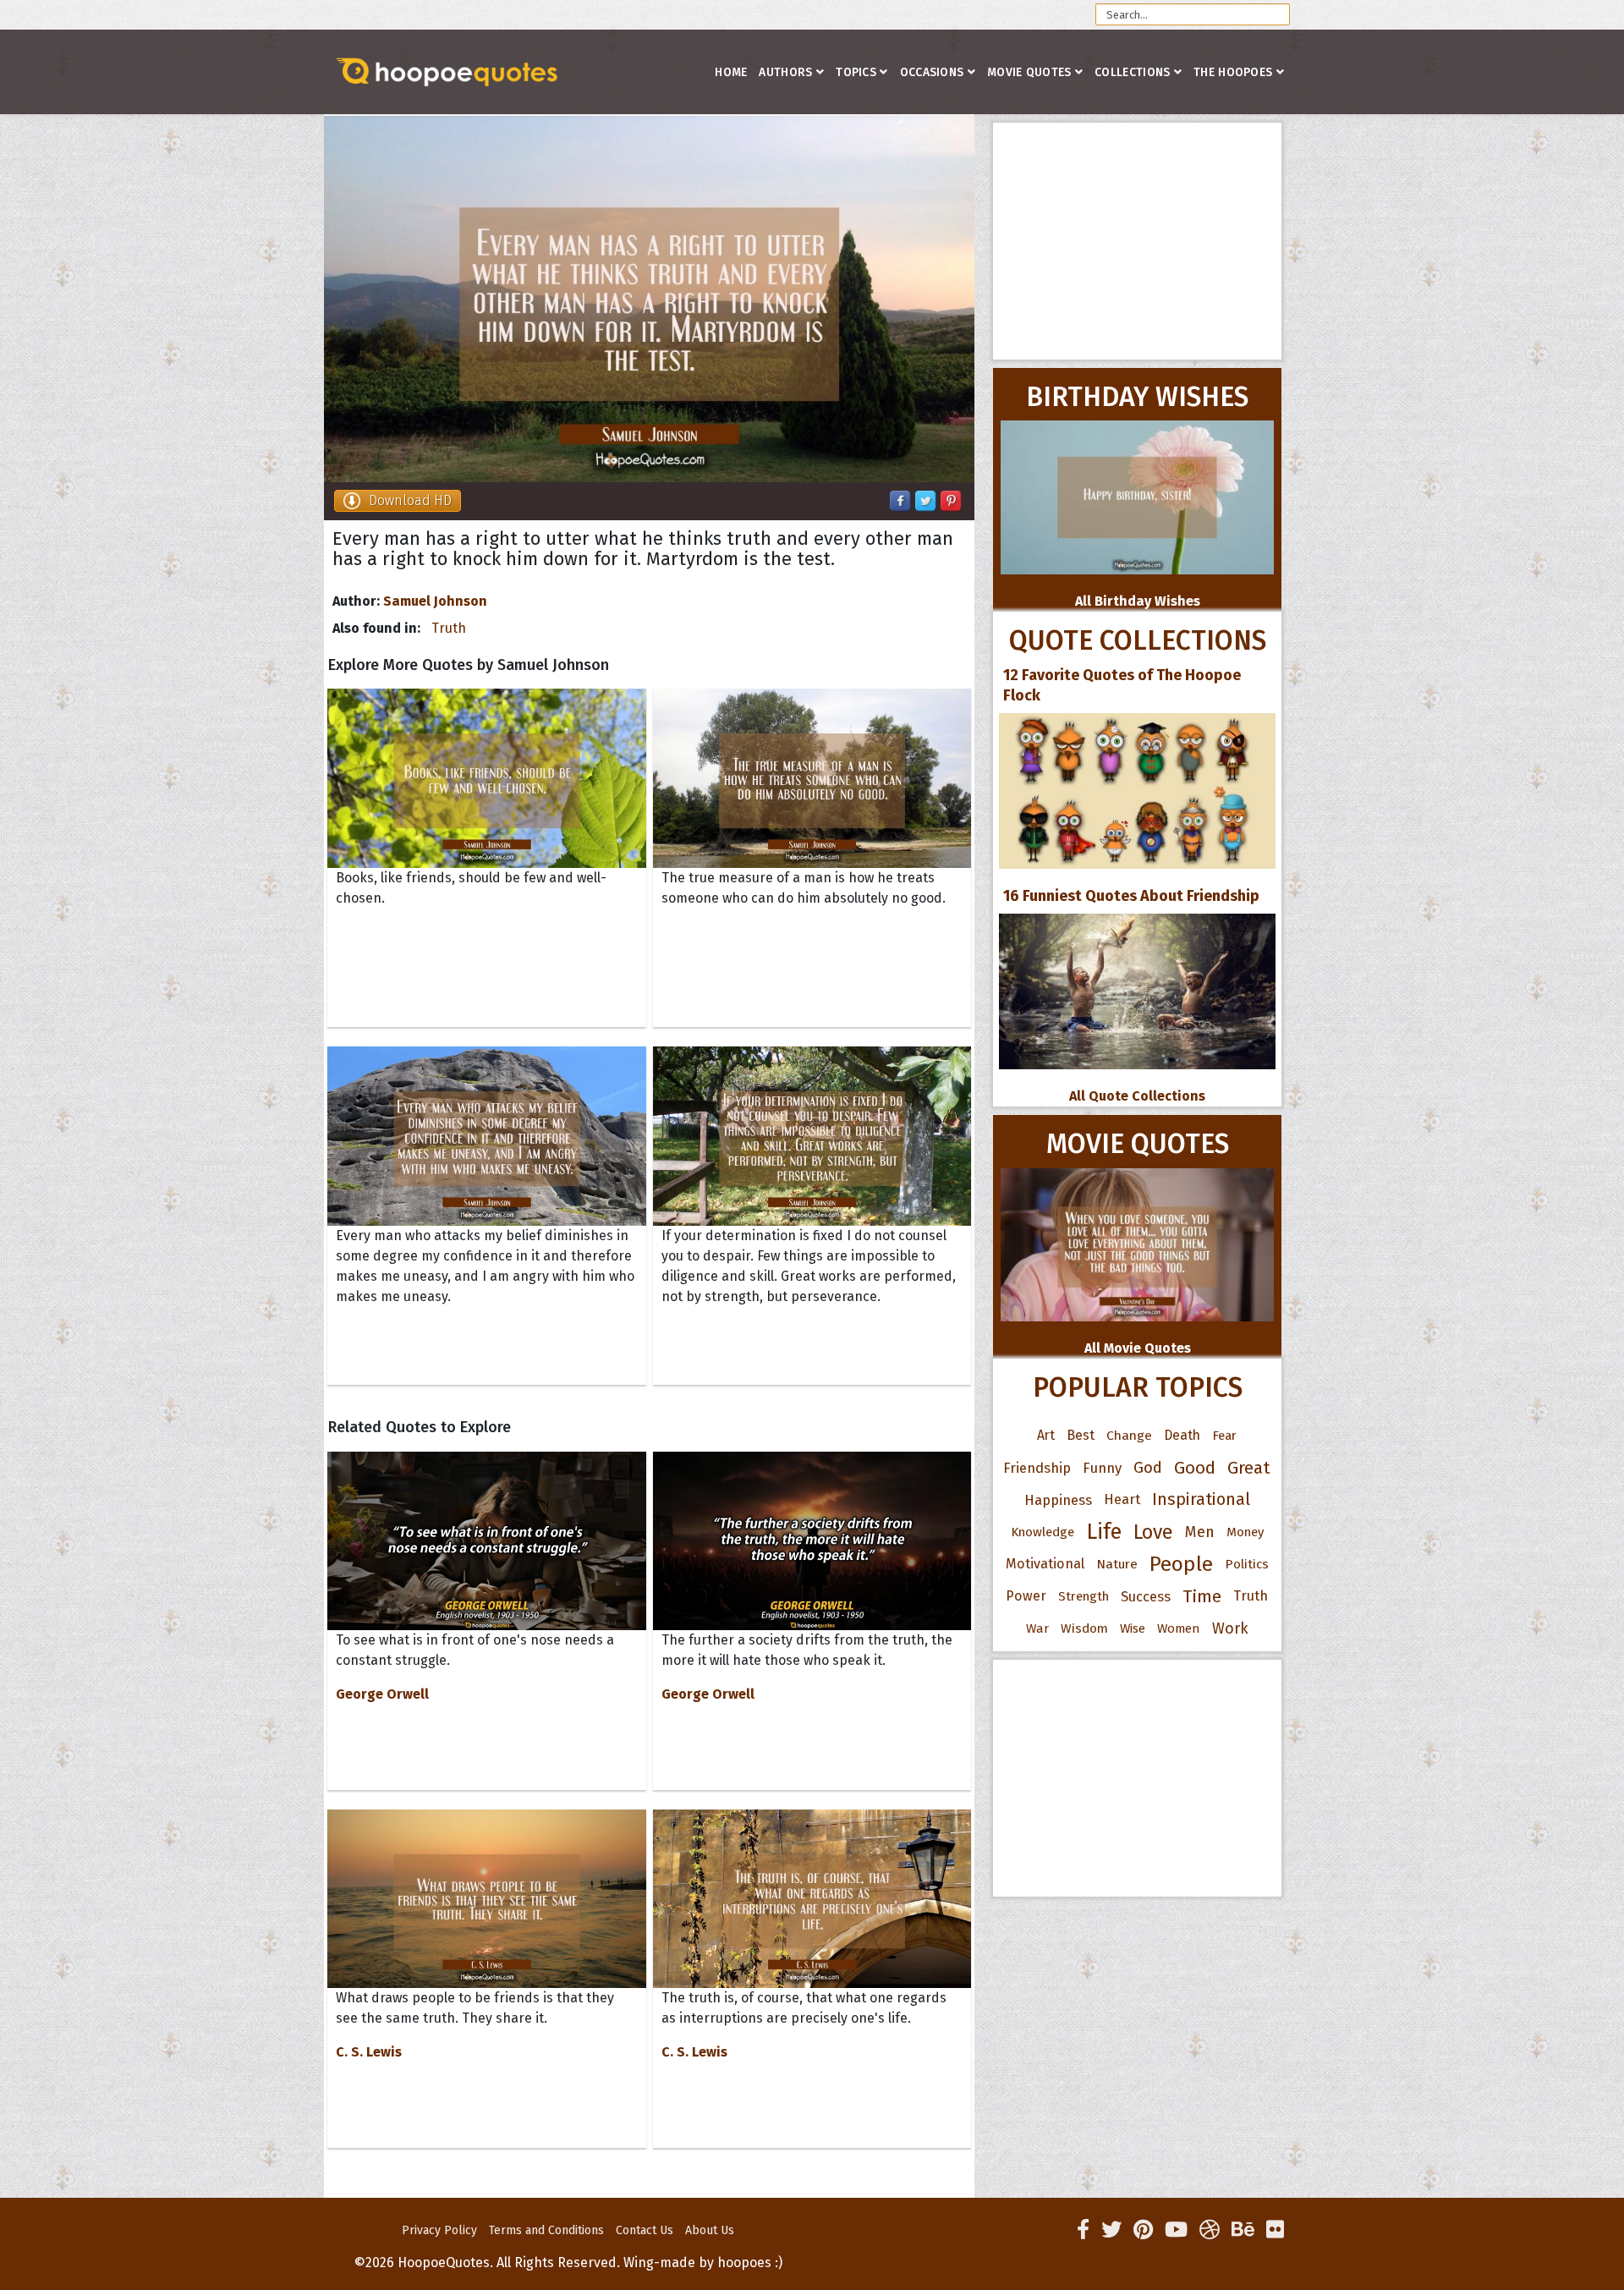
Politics (1247, 1564)
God (1148, 1468)
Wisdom (1084, 1628)
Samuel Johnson (435, 601)
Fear (1224, 1436)
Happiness (1058, 1500)
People (1181, 1564)
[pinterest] (1143, 2230)
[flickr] (1275, 2230)
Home (731, 72)
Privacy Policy (439, 2230)
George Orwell (382, 1694)
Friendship (1037, 1468)
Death (1182, 1435)
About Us (710, 2230)
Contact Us (645, 2230)
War (1037, 1628)
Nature (1117, 1564)
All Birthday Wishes (1138, 601)
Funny (1102, 1468)
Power (1026, 1596)
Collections (1132, 72)
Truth (449, 628)
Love (1153, 1532)
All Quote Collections (1137, 1096)
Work (1230, 1628)
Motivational (1045, 1564)
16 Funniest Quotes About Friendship (1131, 896)
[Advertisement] (1137, 241)
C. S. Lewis (369, 2052)
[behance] (1243, 2230)
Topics (856, 72)
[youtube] (1176, 2230)
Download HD (410, 500)
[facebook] (1083, 2230)
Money (1245, 1532)
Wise (1133, 1628)
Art (1046, 1435)
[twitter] (1111, 2230)
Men (1200, 1532)
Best (1081, 1435)
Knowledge (1042, 1532)
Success (1146, 1596)
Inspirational (1201, 1499)
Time (1202, 1596)
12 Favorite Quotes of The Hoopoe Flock (1122, 685)
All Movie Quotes (1138, 1348)
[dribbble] (1210, 2230)
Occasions (932, 72)
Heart (1122, 1499)
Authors (785, 72)
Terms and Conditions (546, 2230)
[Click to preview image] (649, 299)
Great (1249, 1468)
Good (1195, 1468)
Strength (1084, 1596)
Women (1179, 1628)
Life (1104, 1532)
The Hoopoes (1233, 72)
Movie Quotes (1029, 72)
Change (1129, 1435)
